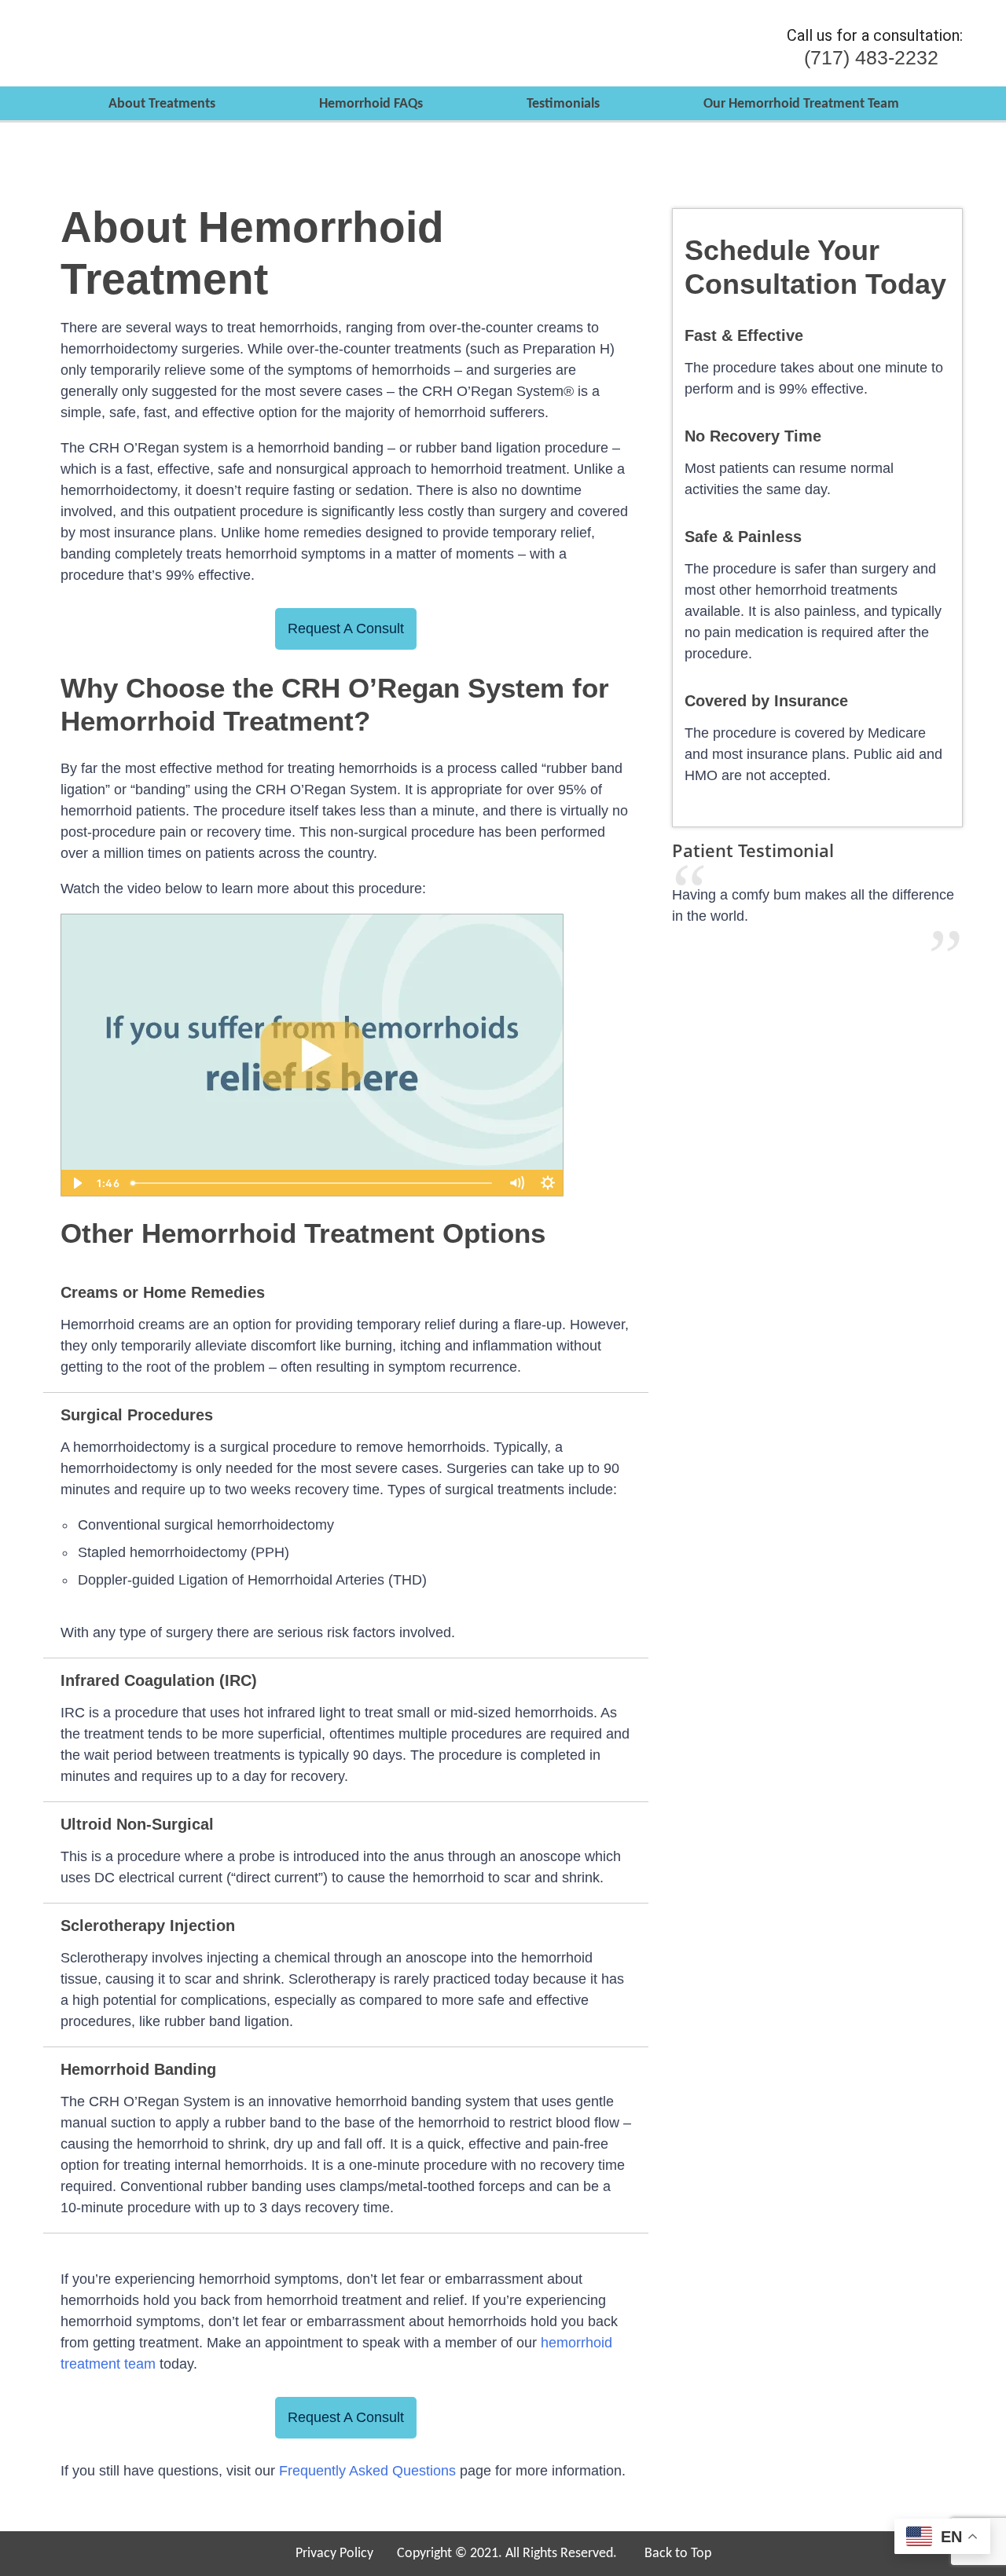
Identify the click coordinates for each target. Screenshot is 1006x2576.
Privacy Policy (334, 2554)
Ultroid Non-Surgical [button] (137, 1824)
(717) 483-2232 (871, 58)
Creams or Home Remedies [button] (163, 1292)
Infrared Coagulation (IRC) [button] (159, 1680)
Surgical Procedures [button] (137, 1415)
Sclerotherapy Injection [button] (148, 1926)
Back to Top (678, 2554)
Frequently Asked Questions (367, 2471)
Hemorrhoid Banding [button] (138, 2069)
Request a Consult (346, 628)
